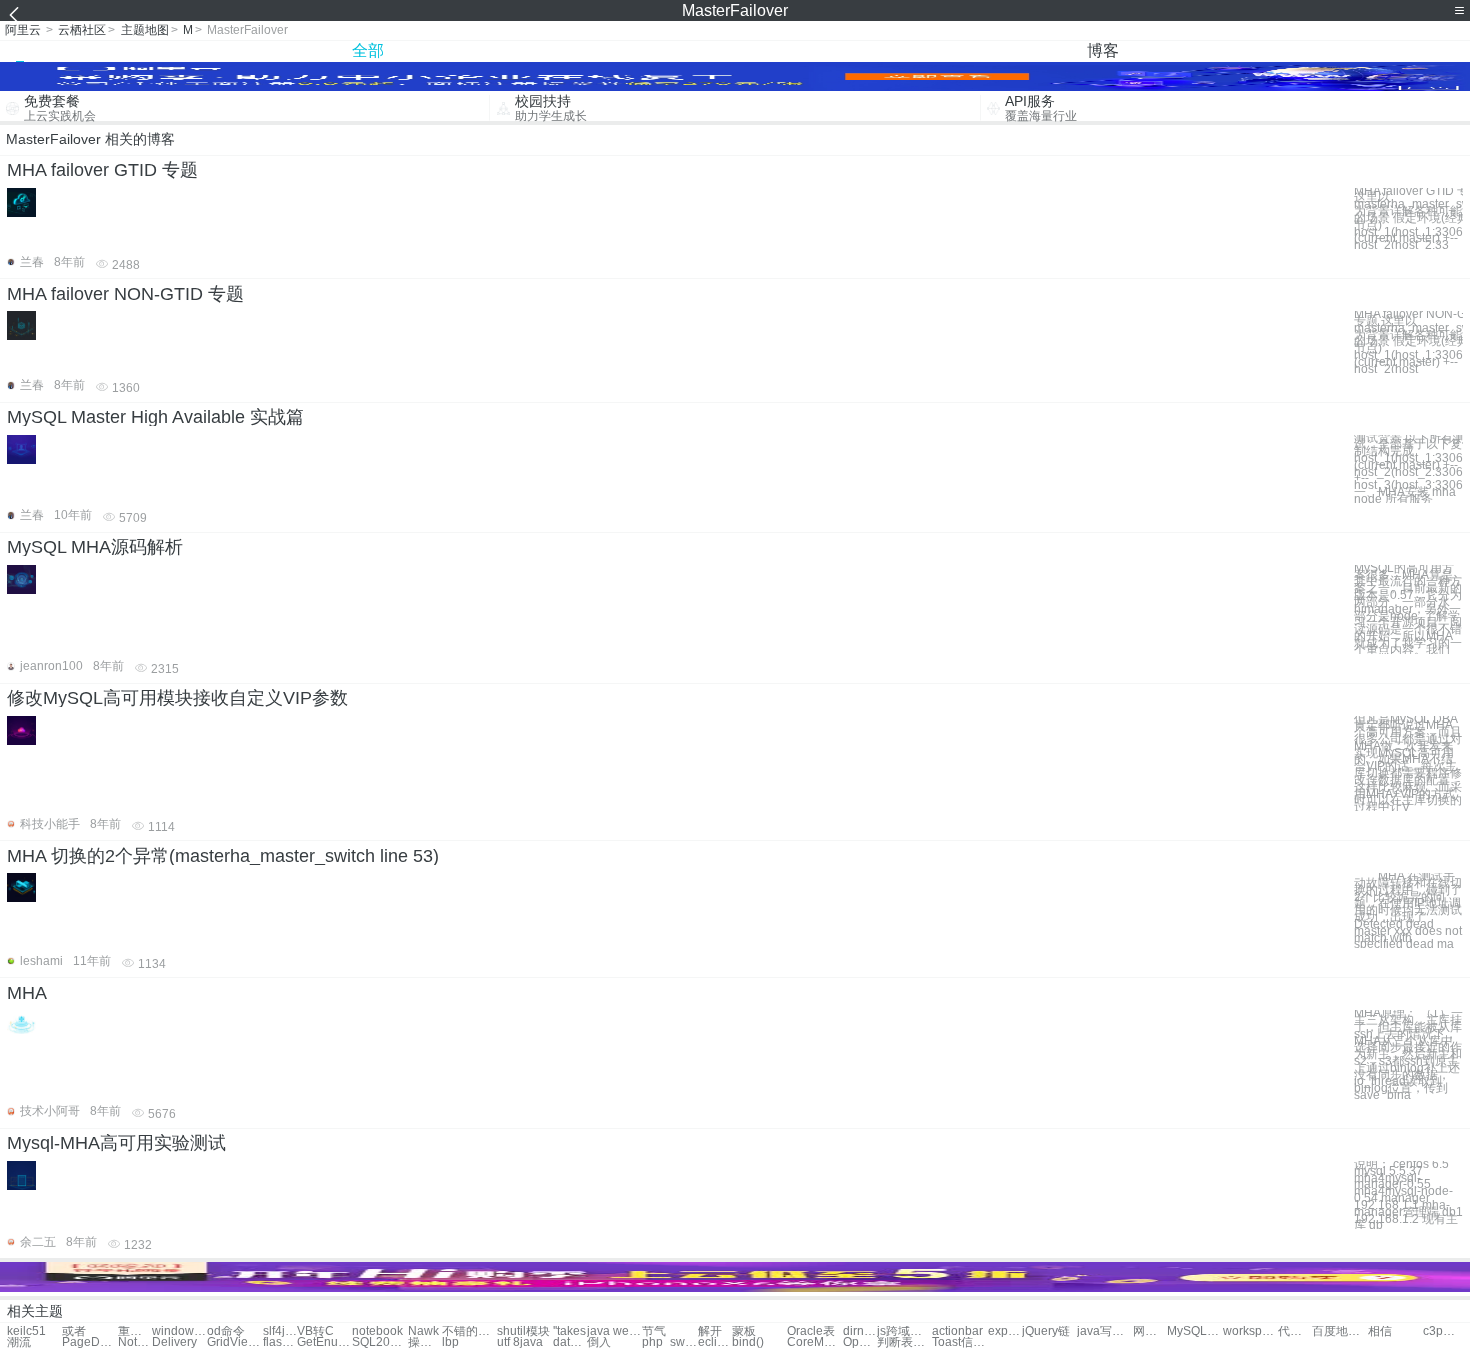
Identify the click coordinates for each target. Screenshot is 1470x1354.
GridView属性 (234, 1342)
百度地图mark (1339, 1331)
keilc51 (26, 1331)
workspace (1250, 1331)
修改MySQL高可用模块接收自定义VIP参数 (177, 698)
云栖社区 (82, 30)
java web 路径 (614, 1331)
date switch (570, 1342)
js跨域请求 (904, 1331)
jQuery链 (1046, 1331)
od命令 (226, 1331)
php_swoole (669, 1342)
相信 (1380, 1331)
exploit (1005, 1331)
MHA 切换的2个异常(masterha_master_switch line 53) (223, 856)
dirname (860, 1331)
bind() (748, 1342)
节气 (654, 1331)
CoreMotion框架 (814, 1342)
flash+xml (280, 1342)
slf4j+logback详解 (280, 1331)
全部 (368, 50)
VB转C (315, 1331)
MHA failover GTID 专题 (102, 170)
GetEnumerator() (324, 1342)
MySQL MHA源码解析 (95, 547)
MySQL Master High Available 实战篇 (155, 417)
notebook (377, 1331)
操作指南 (425, 1342)
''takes (569, 1331)
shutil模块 (523, 1331)
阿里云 (23, 30)
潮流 (19, 1342)
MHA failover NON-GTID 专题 (125, 294)
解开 (710, 1331)
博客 (1103, 50)
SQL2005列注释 (379, 1342)
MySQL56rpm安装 (1194, 1331)
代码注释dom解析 (1295, 1331)
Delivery (174, 1342)
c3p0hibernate (1440, 1331)
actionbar (957, 1331)
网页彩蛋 (1150, 1331)
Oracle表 (811, 1331)
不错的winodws (469, 1331)
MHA (27, 993)
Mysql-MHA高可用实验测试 (116, 1143)
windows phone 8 (179, 1331)
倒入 (599, 1342)
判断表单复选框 (904, 1342)
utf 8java (520, 1342)
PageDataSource (89, 1342)
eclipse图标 (715, 1342)
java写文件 (1104, 1331)
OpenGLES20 (860, 1342)
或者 (74, 1331)
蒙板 (744, 1331)
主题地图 (145, 30)
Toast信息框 (959, 1342)
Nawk (423, 1331)
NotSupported (135, 1342)
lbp (450, 1342)
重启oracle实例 (135, 1331)
